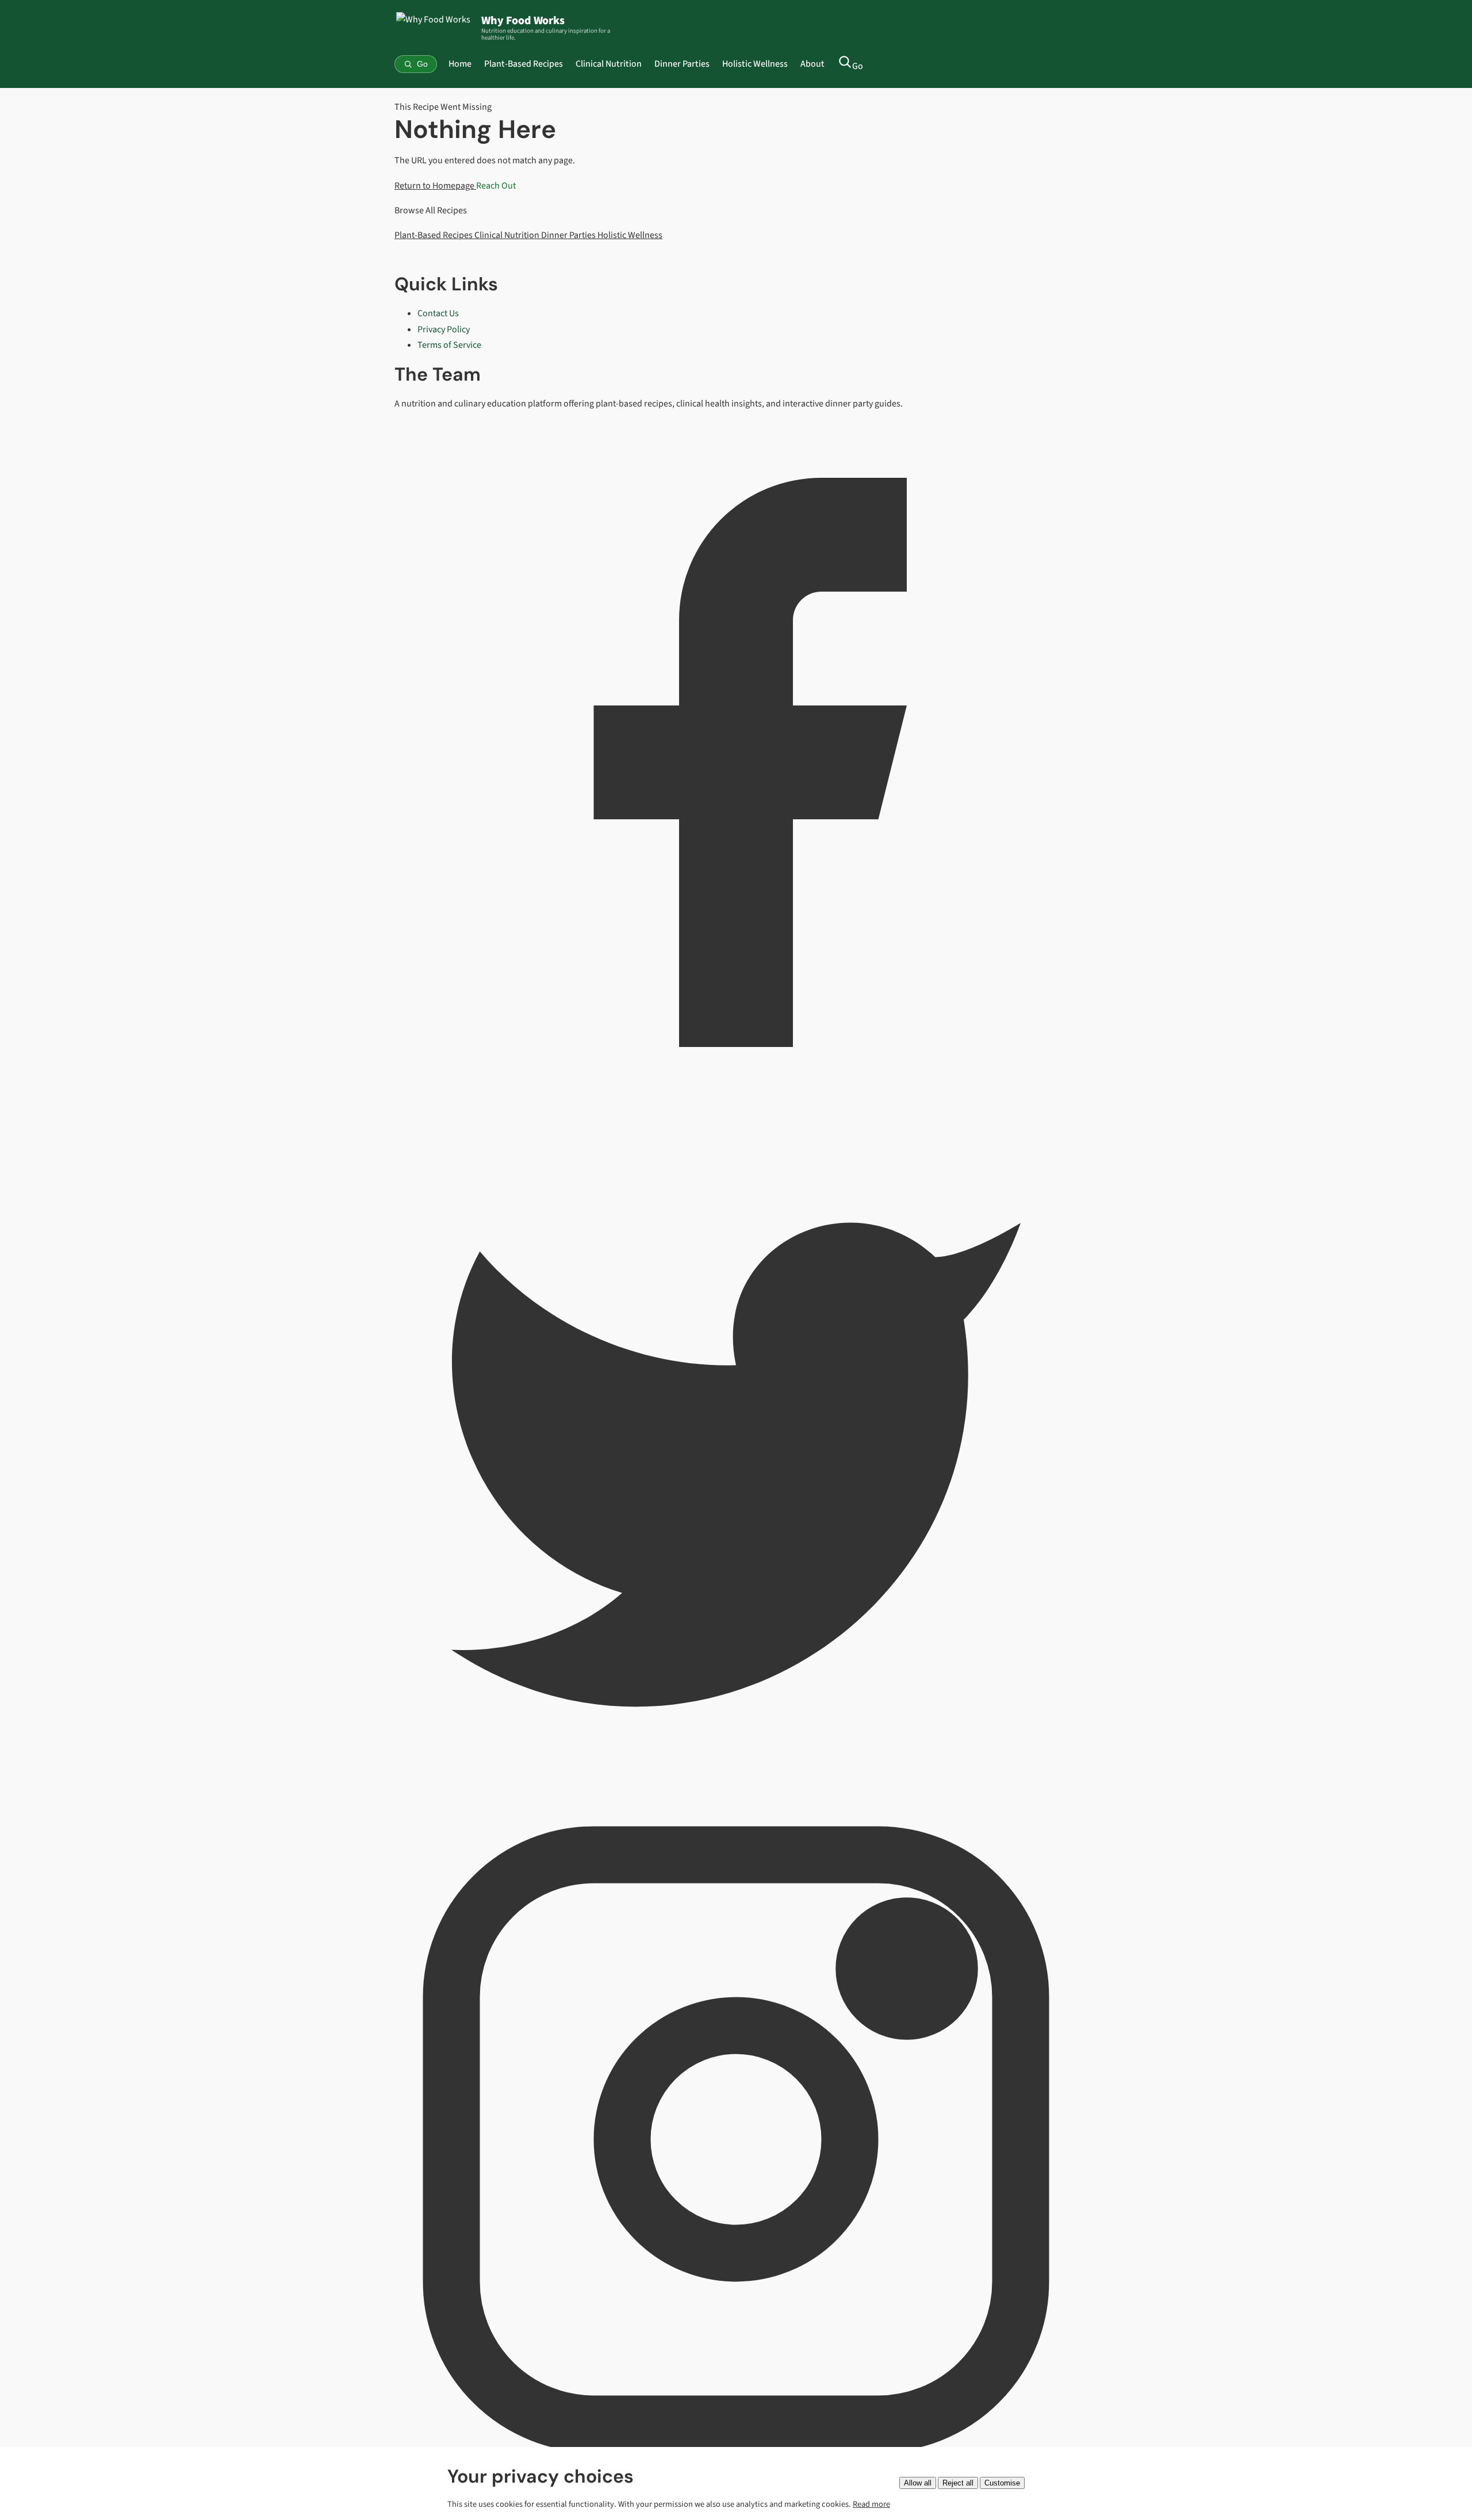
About (812, 64)
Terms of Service (449, 345)
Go (858, 66)
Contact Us (438, 313)
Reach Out (496, 186)
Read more (871, 2504)
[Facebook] (736, 1101)
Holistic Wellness (755, 64)
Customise (1002, 2483)
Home (460, 64)
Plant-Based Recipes (524, 64)
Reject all (958, 2483)
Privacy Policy (444, 329)
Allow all (918, 2483)
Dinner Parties (682, 64)
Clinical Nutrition (609, 64)
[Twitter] (736, 1789)
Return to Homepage (435, 186)
